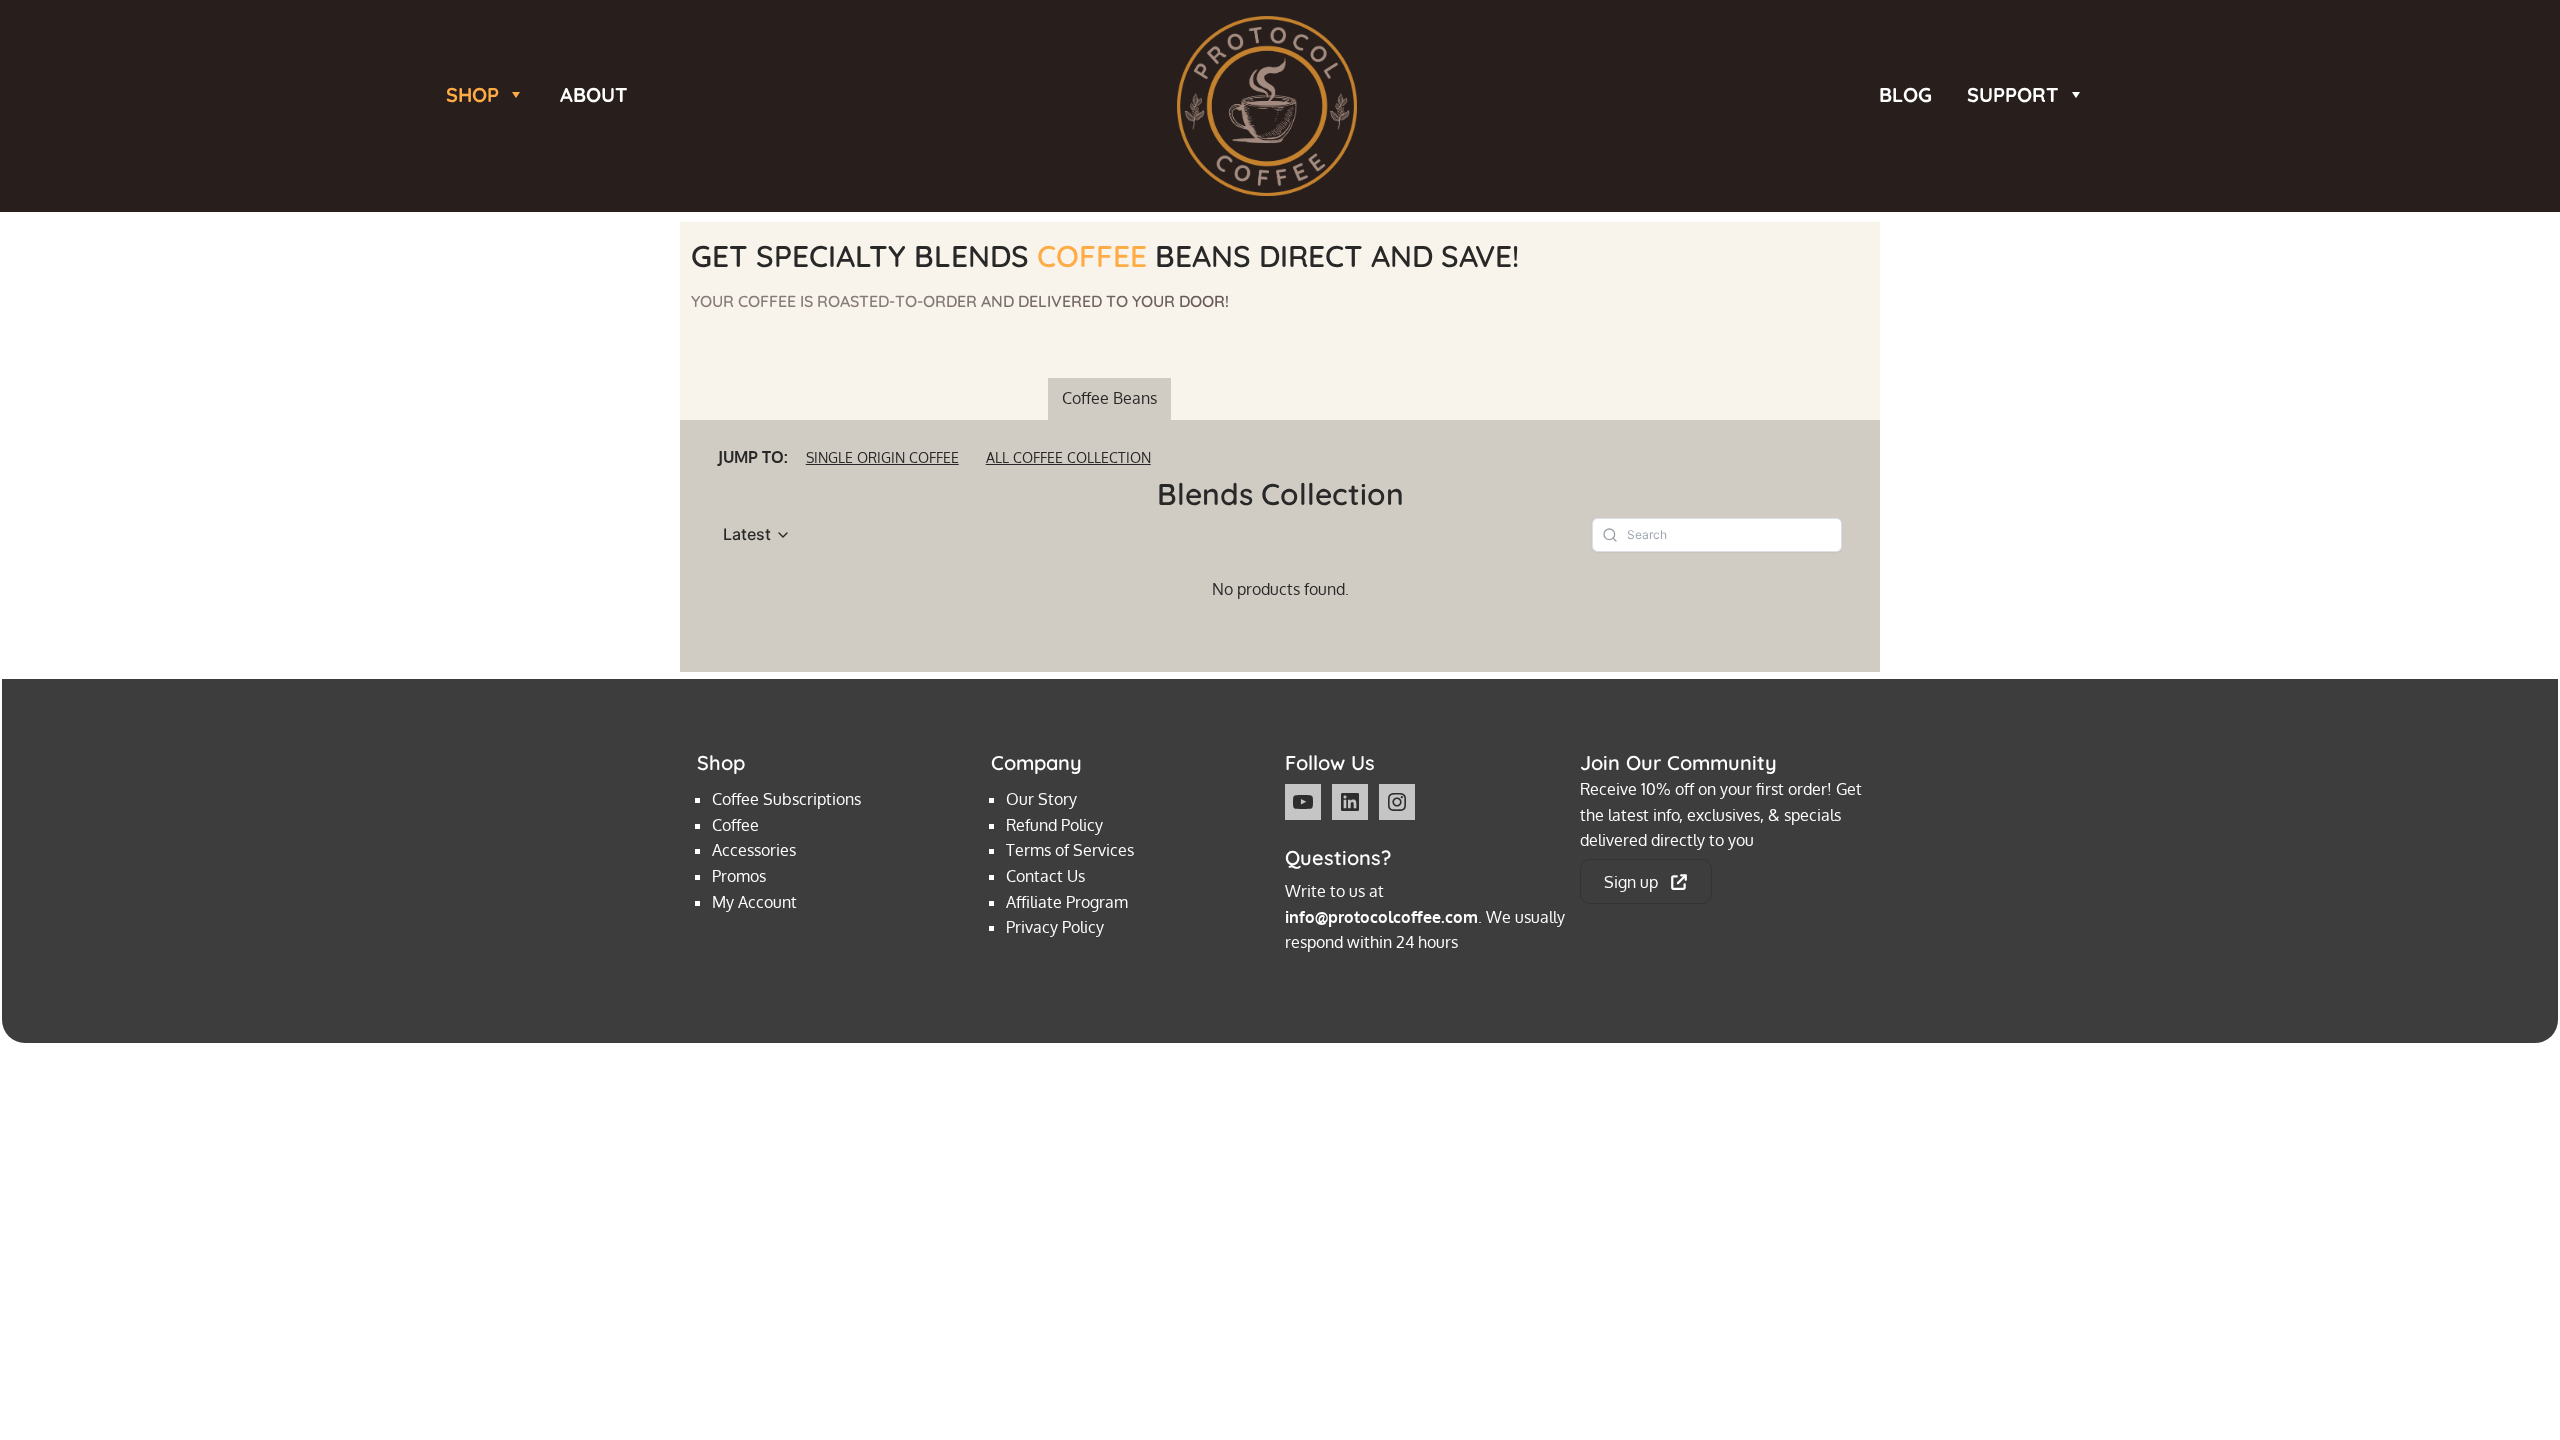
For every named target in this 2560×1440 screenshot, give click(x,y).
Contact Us (1045, 876)
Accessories (754, 850)
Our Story (1041, 799)
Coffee (735, 825)
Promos (739, 876)
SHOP (472, 92)
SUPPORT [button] (2013, 92)
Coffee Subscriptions (786, 799)
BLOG (1905, 92)
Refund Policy (1054, 825)
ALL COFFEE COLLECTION (1068, 457)
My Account (754, 902)
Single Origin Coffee (882, 457)
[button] (757, 534)
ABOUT (594, 92)
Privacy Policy (1055, 927)
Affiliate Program (1067, 902)
